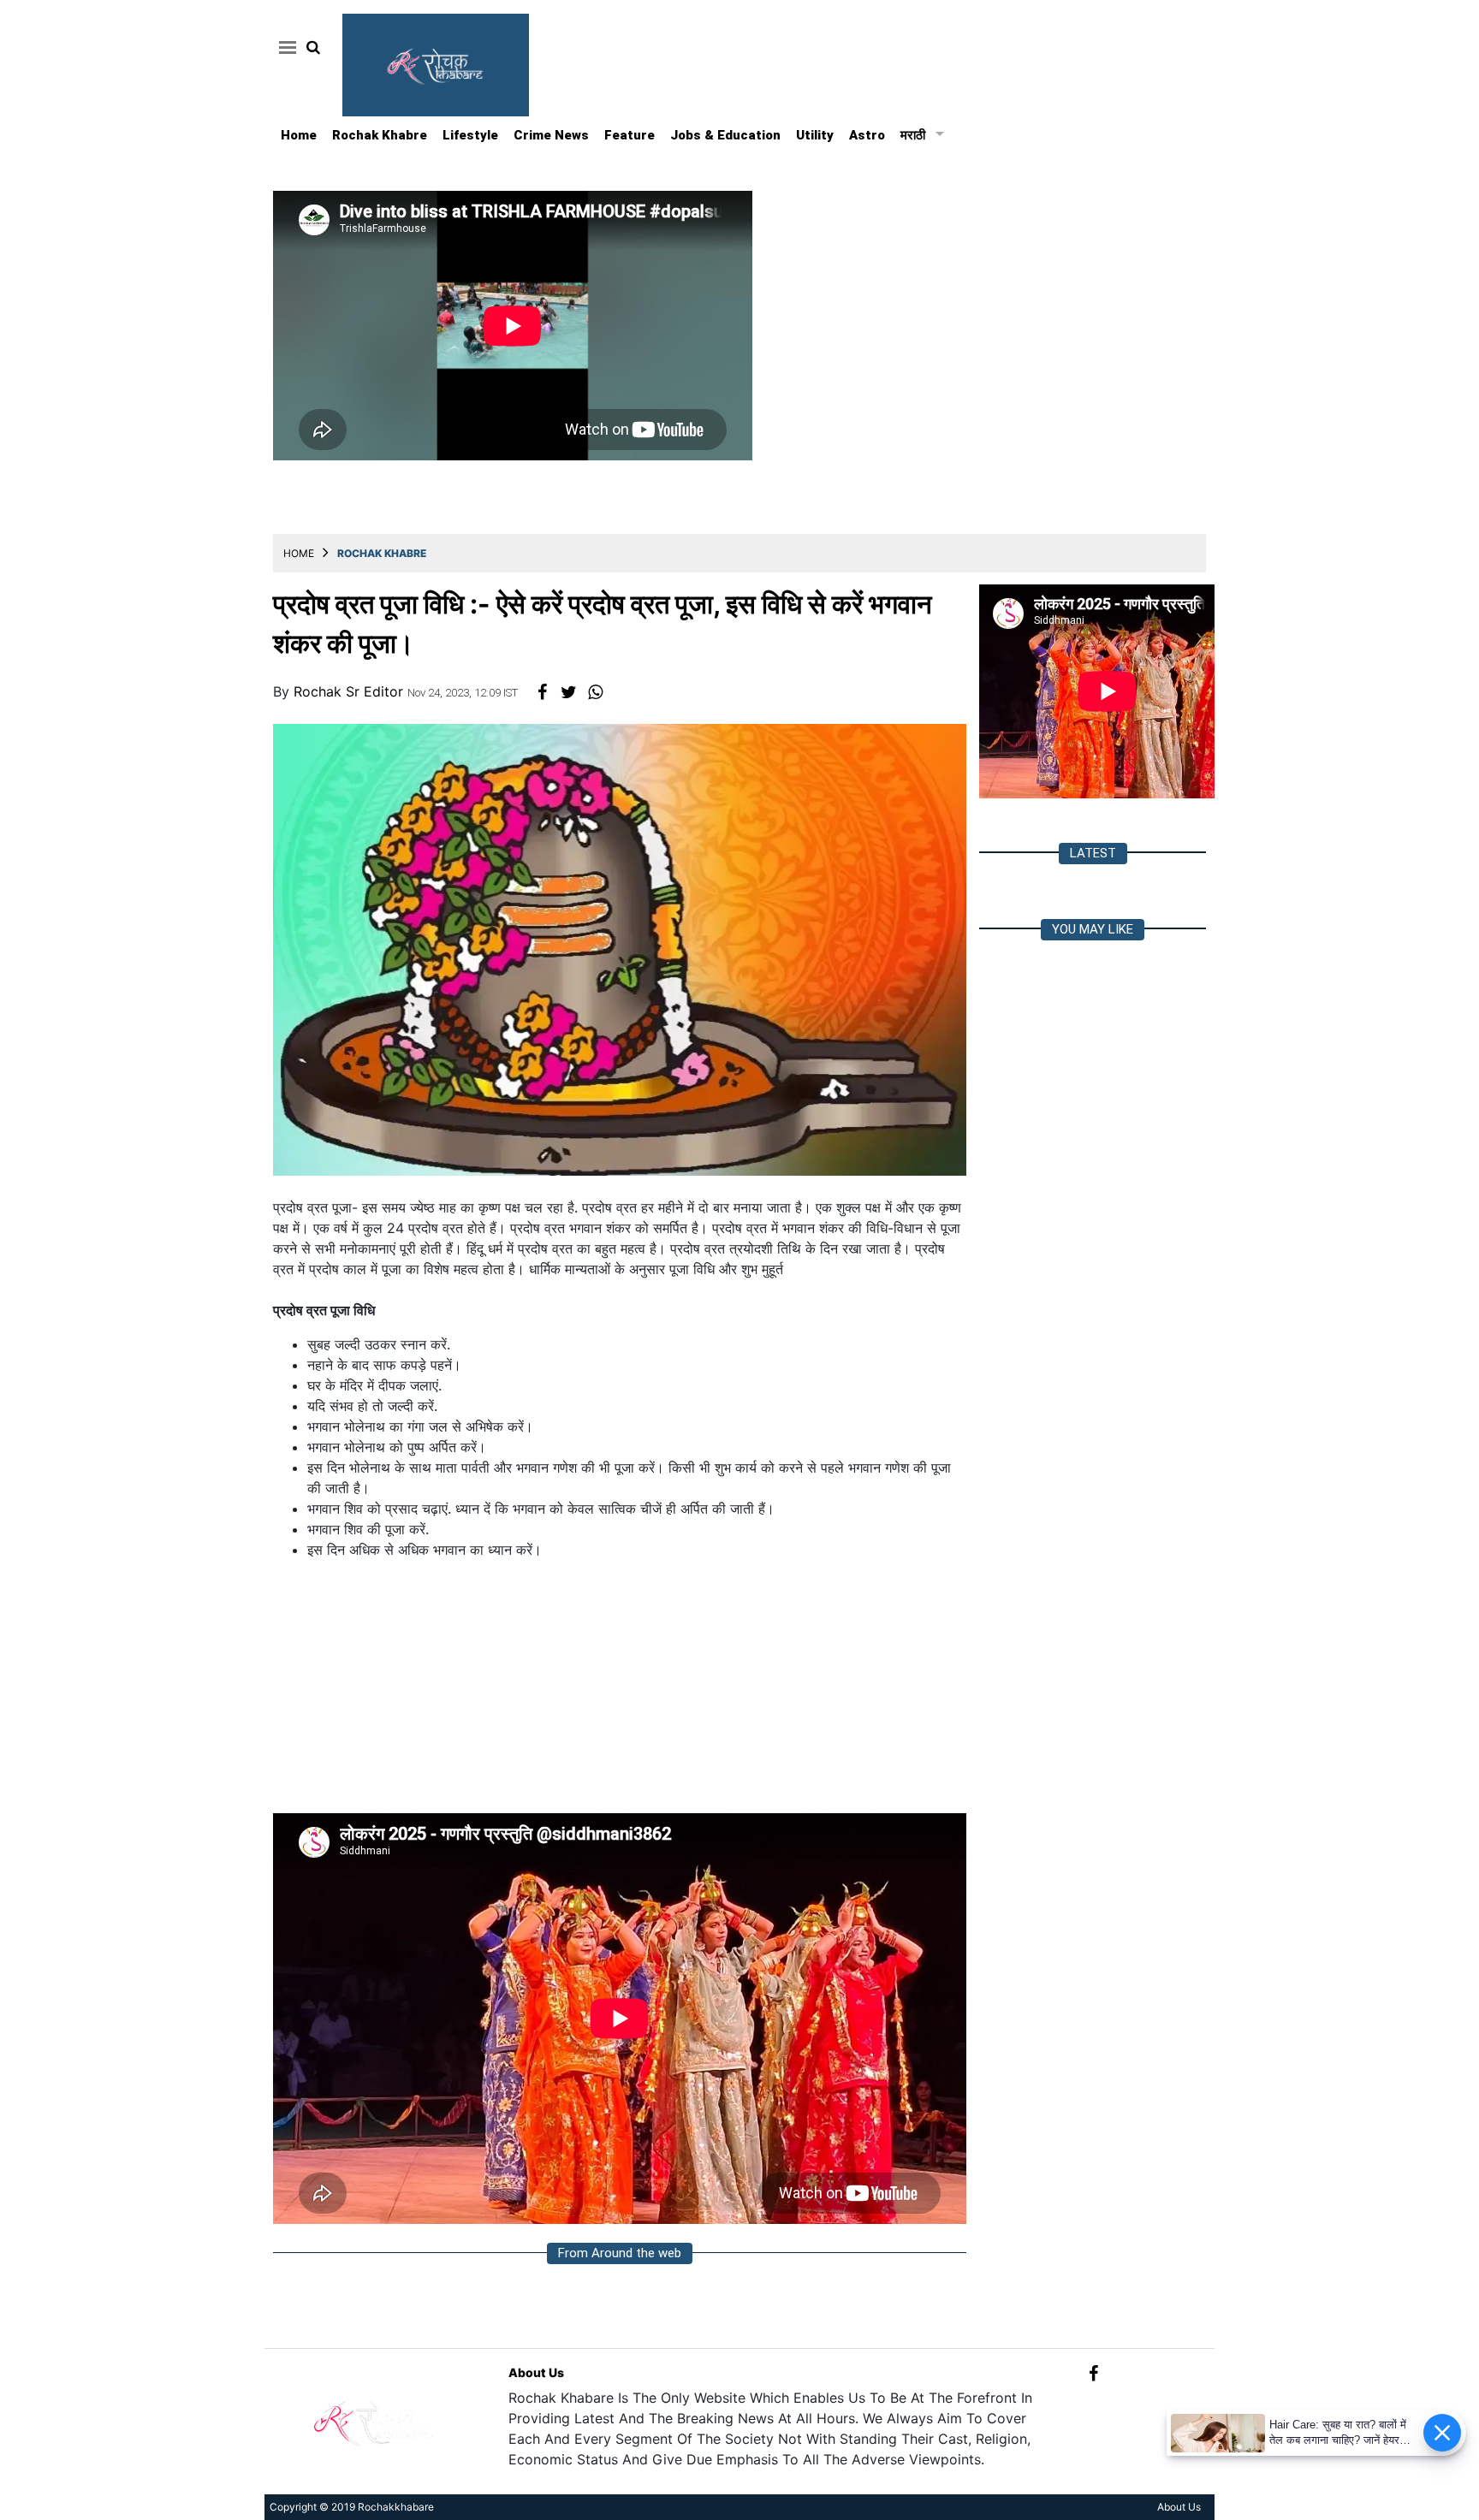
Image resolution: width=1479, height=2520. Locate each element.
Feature (630, 135)
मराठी (913, 135)
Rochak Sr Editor (350, 691)
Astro (867, 135)
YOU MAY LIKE (1093, 929)
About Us (536, 2372)
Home (299, 135)
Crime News (551, 135)
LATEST (1093, 853)
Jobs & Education (725, 135)
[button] (285, 47)
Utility (815, 135)
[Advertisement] (620, 1693)
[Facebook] (1093, 2372)
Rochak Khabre (380, 135)
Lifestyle (470, 135)
